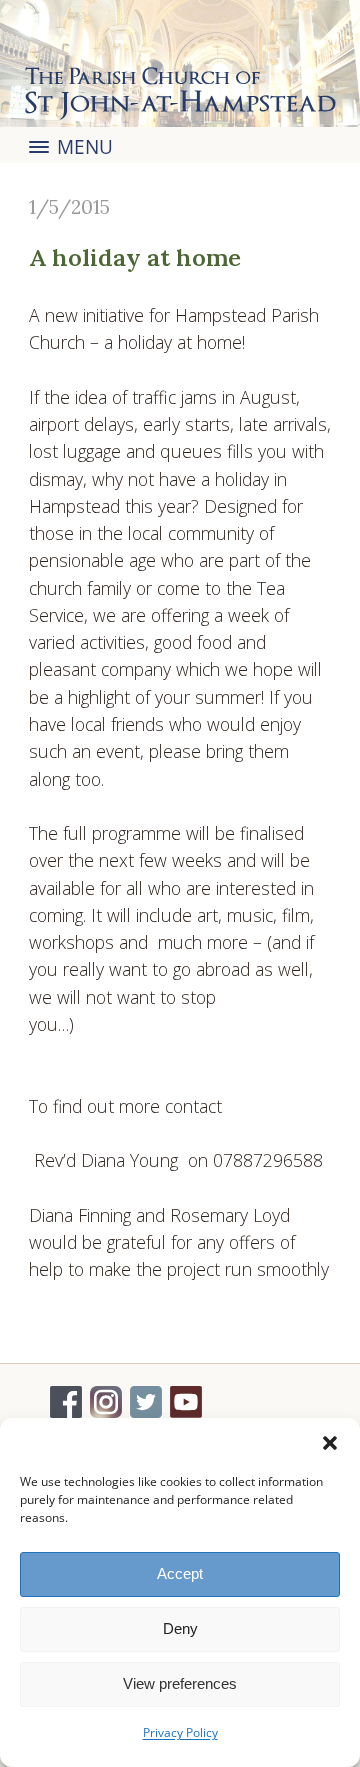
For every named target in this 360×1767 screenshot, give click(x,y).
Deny (180, 1628)
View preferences (180, 1683)
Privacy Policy (180, 1732)
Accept (180, 1573)
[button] (330, 1443)
